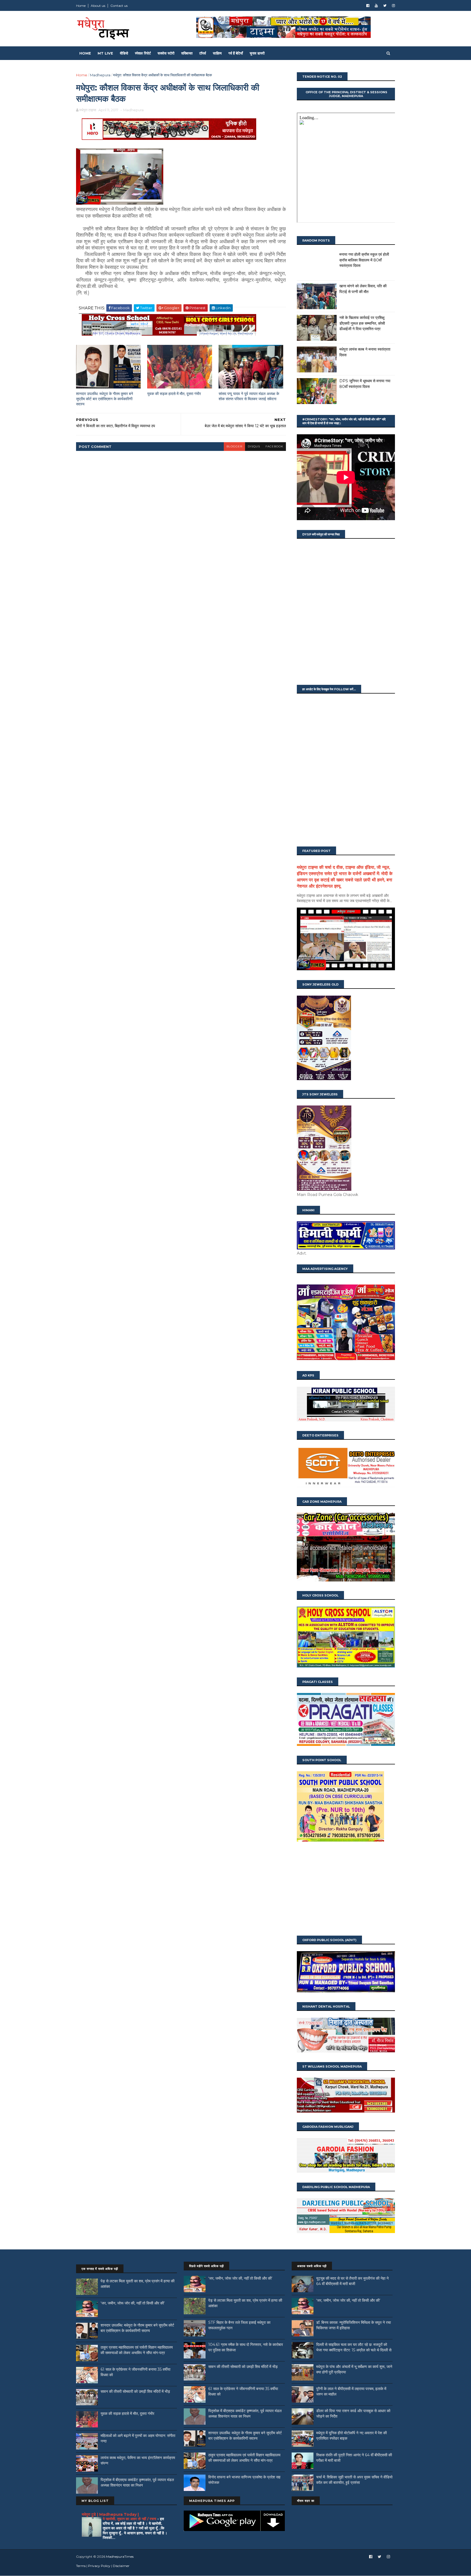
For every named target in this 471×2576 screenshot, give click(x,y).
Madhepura (100, 75)
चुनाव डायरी (257, 53)
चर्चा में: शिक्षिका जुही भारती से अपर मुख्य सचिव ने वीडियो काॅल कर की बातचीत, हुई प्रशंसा (354, 2480)
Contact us (119, 6)
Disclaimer (121, 2566)
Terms (81, 2566)
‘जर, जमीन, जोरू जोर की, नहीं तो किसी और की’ (133, 2303)
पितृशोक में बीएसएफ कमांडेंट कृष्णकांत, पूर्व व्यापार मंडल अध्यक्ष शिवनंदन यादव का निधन (137, 2482)
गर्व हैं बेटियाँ (236, 53)
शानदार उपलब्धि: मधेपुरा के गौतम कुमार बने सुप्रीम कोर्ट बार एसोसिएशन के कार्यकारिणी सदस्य (105, 399)
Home (81, 6)
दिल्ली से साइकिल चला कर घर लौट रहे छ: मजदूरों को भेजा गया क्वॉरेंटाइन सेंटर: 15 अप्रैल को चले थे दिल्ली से (354, 2347)
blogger (234, 446)
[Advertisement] (346, 1889)
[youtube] (376, 6)
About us (98, 6)
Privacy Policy (99, 2566)
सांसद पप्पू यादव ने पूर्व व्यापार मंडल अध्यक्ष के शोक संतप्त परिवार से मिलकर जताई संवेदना (249, 396)
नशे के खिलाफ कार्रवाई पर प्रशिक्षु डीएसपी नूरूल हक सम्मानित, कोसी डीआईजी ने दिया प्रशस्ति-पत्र (362, 323)
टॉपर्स (203, 53)
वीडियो (124, 53)
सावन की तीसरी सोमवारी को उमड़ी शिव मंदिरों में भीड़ (135, 2391)
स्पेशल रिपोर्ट (143, 53)
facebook (274, 446)
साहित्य (217, 53)
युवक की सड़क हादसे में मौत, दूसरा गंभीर (174, 394)
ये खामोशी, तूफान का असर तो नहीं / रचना (130, 2519)
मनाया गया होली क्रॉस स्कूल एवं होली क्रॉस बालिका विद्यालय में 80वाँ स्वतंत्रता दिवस (364, 260)
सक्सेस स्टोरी (166, 53)
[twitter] (385, 6)
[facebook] (368, 6)
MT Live (105, 53)
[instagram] (393, 6)
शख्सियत (187, 53)
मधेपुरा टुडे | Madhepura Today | (110, 2514)
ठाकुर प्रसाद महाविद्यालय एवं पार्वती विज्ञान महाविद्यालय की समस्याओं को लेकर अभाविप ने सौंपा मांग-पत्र (137, 2350)
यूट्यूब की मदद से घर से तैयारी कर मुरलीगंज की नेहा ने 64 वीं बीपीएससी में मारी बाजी (352, 2281)
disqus (254, 446)
